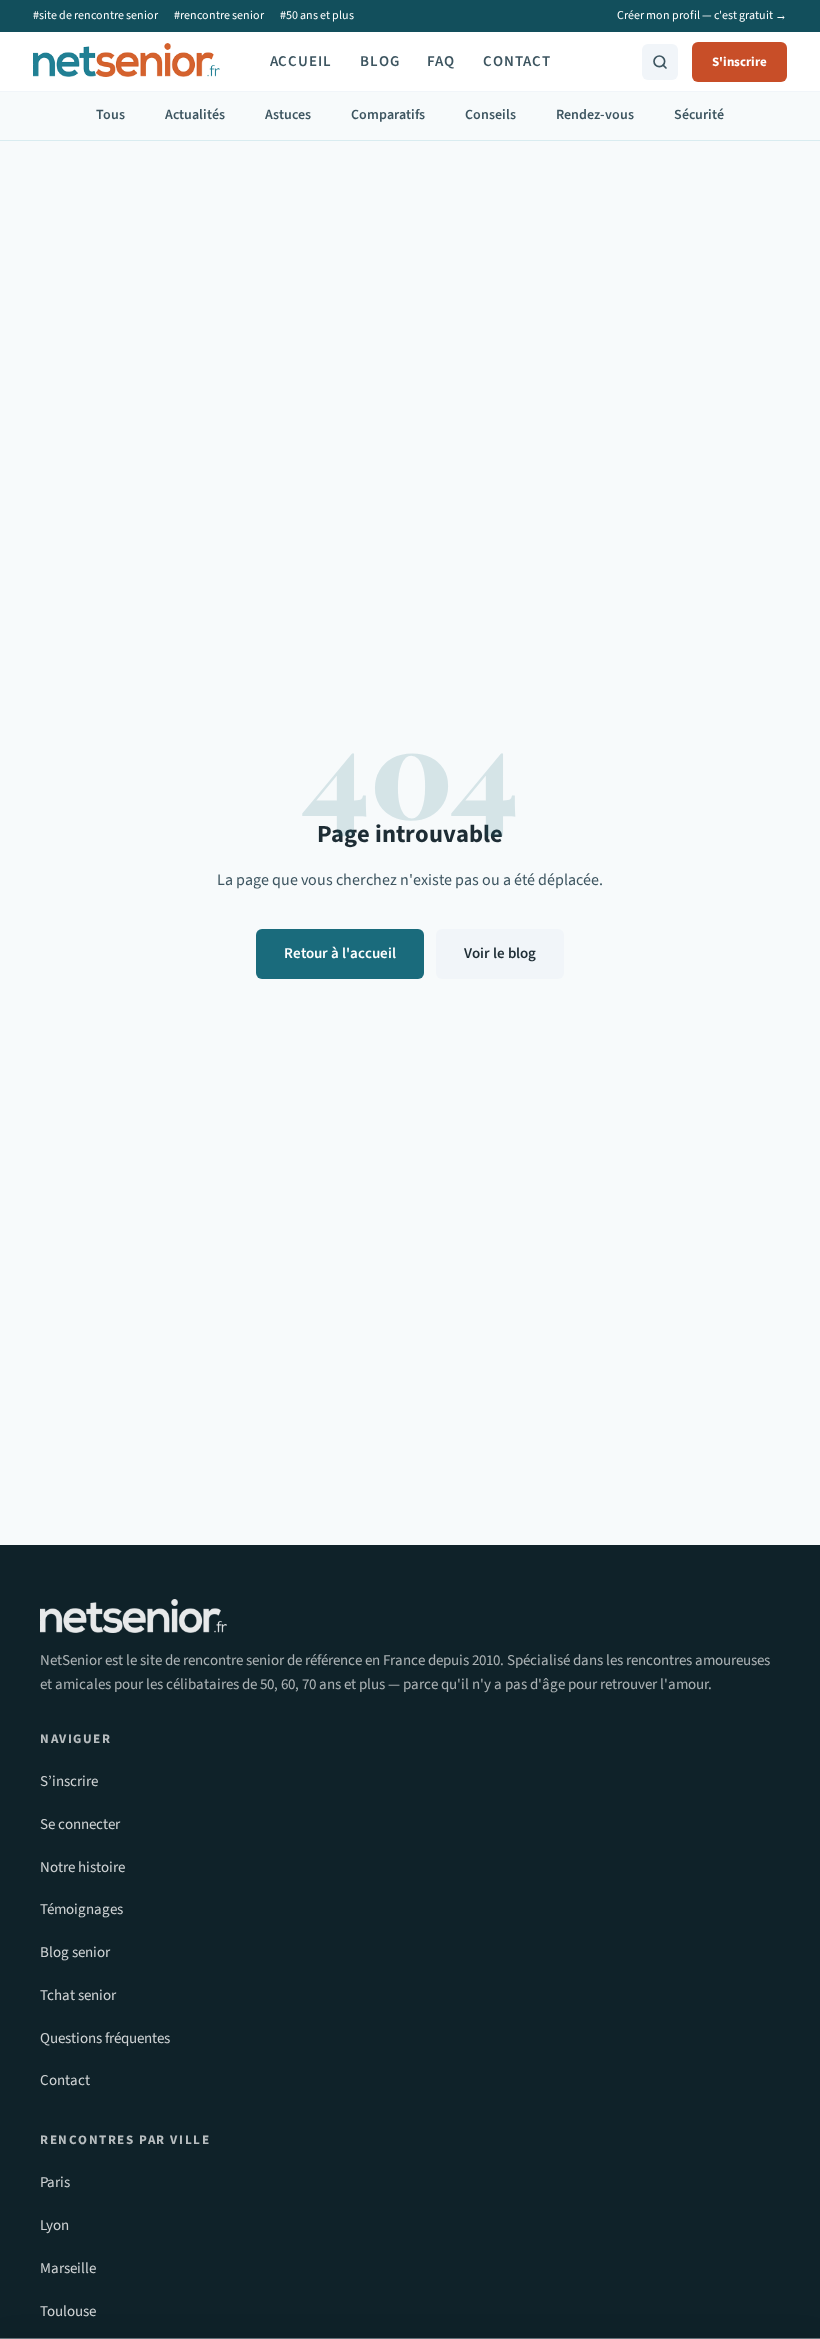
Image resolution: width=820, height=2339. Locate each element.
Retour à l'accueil (340, 953)
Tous (110, 115)
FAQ (441, 61)
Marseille (68, 2268)
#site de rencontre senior (95, 15)
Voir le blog (500, 953)
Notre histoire (82, 1867)
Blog (380, 61)
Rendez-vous (595, 115)
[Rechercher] (660, 62)
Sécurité (699, 115)
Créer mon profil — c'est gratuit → (702, 15)
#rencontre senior (219, 15)
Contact (516, 61)
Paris (55, 2182)
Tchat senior (78, 1995)
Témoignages (81, 1909)
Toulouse (68, 2311)
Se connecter (80, 1824)
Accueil (301, 61)
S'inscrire (739, 62)
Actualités (195, 115)
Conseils (490, 115)
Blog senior (75, 1952)
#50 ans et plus (317, 15)
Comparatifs (388, 115)
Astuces (288, 115)
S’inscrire (69, 1781)
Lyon (54, 2225)
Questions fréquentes (105, 2038)
